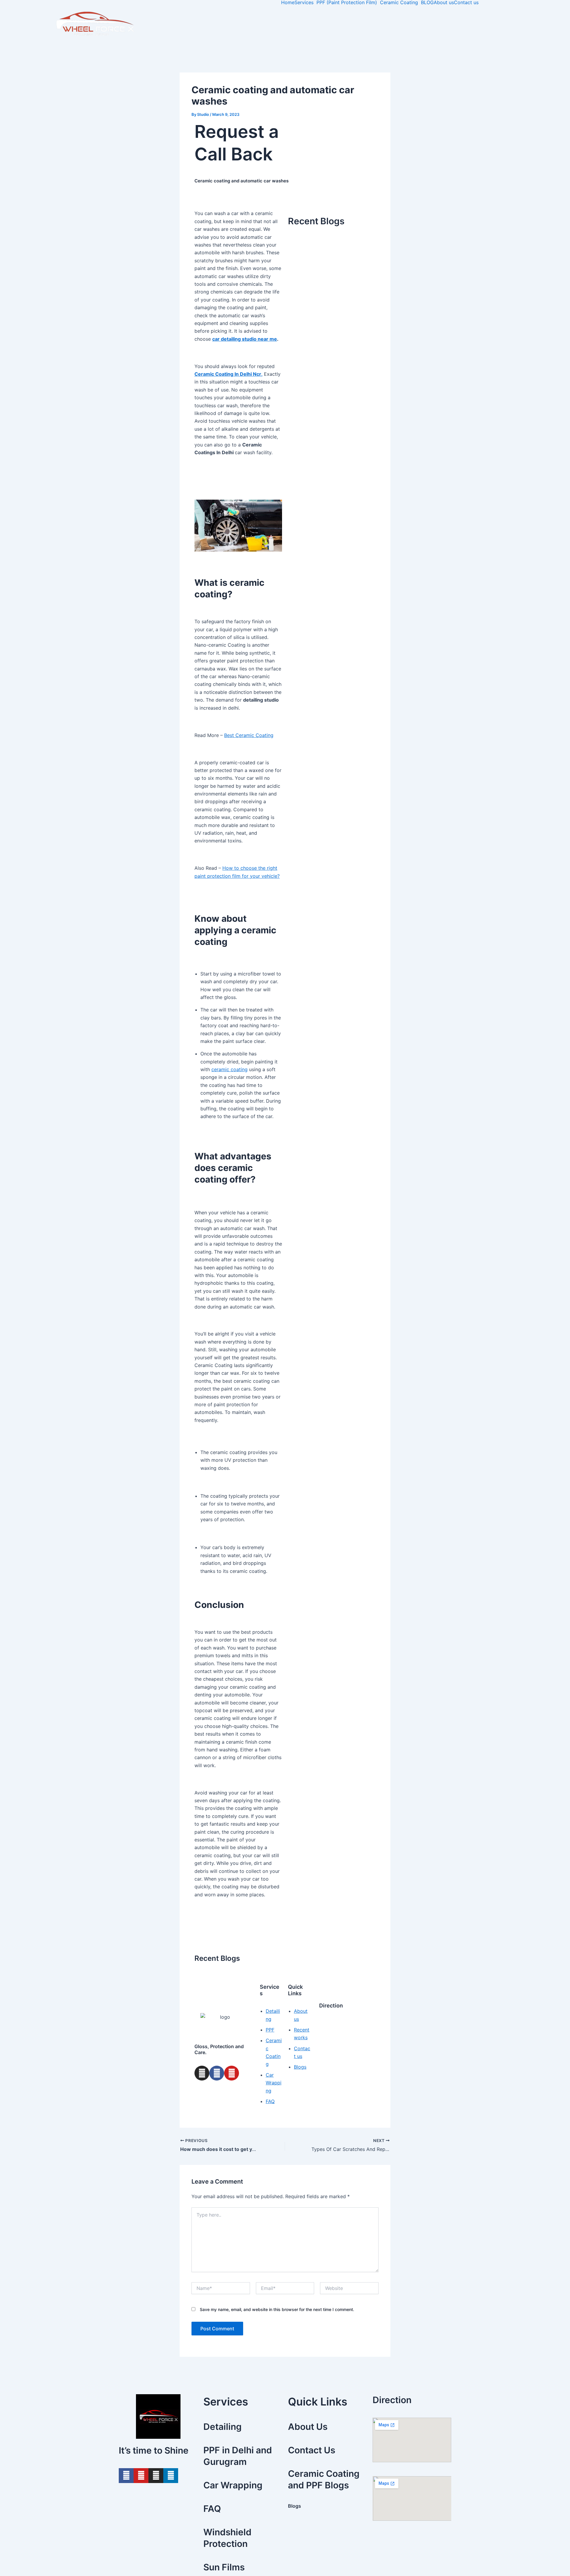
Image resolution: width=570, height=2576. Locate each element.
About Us (308, 2427)
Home (288, 2)
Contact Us (312, 2450)
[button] (305, 2)
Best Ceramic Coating (249, 735)
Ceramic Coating (399, 2)
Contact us (466, 2)
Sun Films (224, 2567)
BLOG (427, 2)
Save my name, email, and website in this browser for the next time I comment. (277, 2309)
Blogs (294, 2506)
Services (304, 2)
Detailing (223, 2427)
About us (444, 2)
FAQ (212, 2509)
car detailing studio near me (245, 339)
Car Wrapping (233, 2485)
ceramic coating (229, 1069)
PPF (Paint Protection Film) (347, 2)
